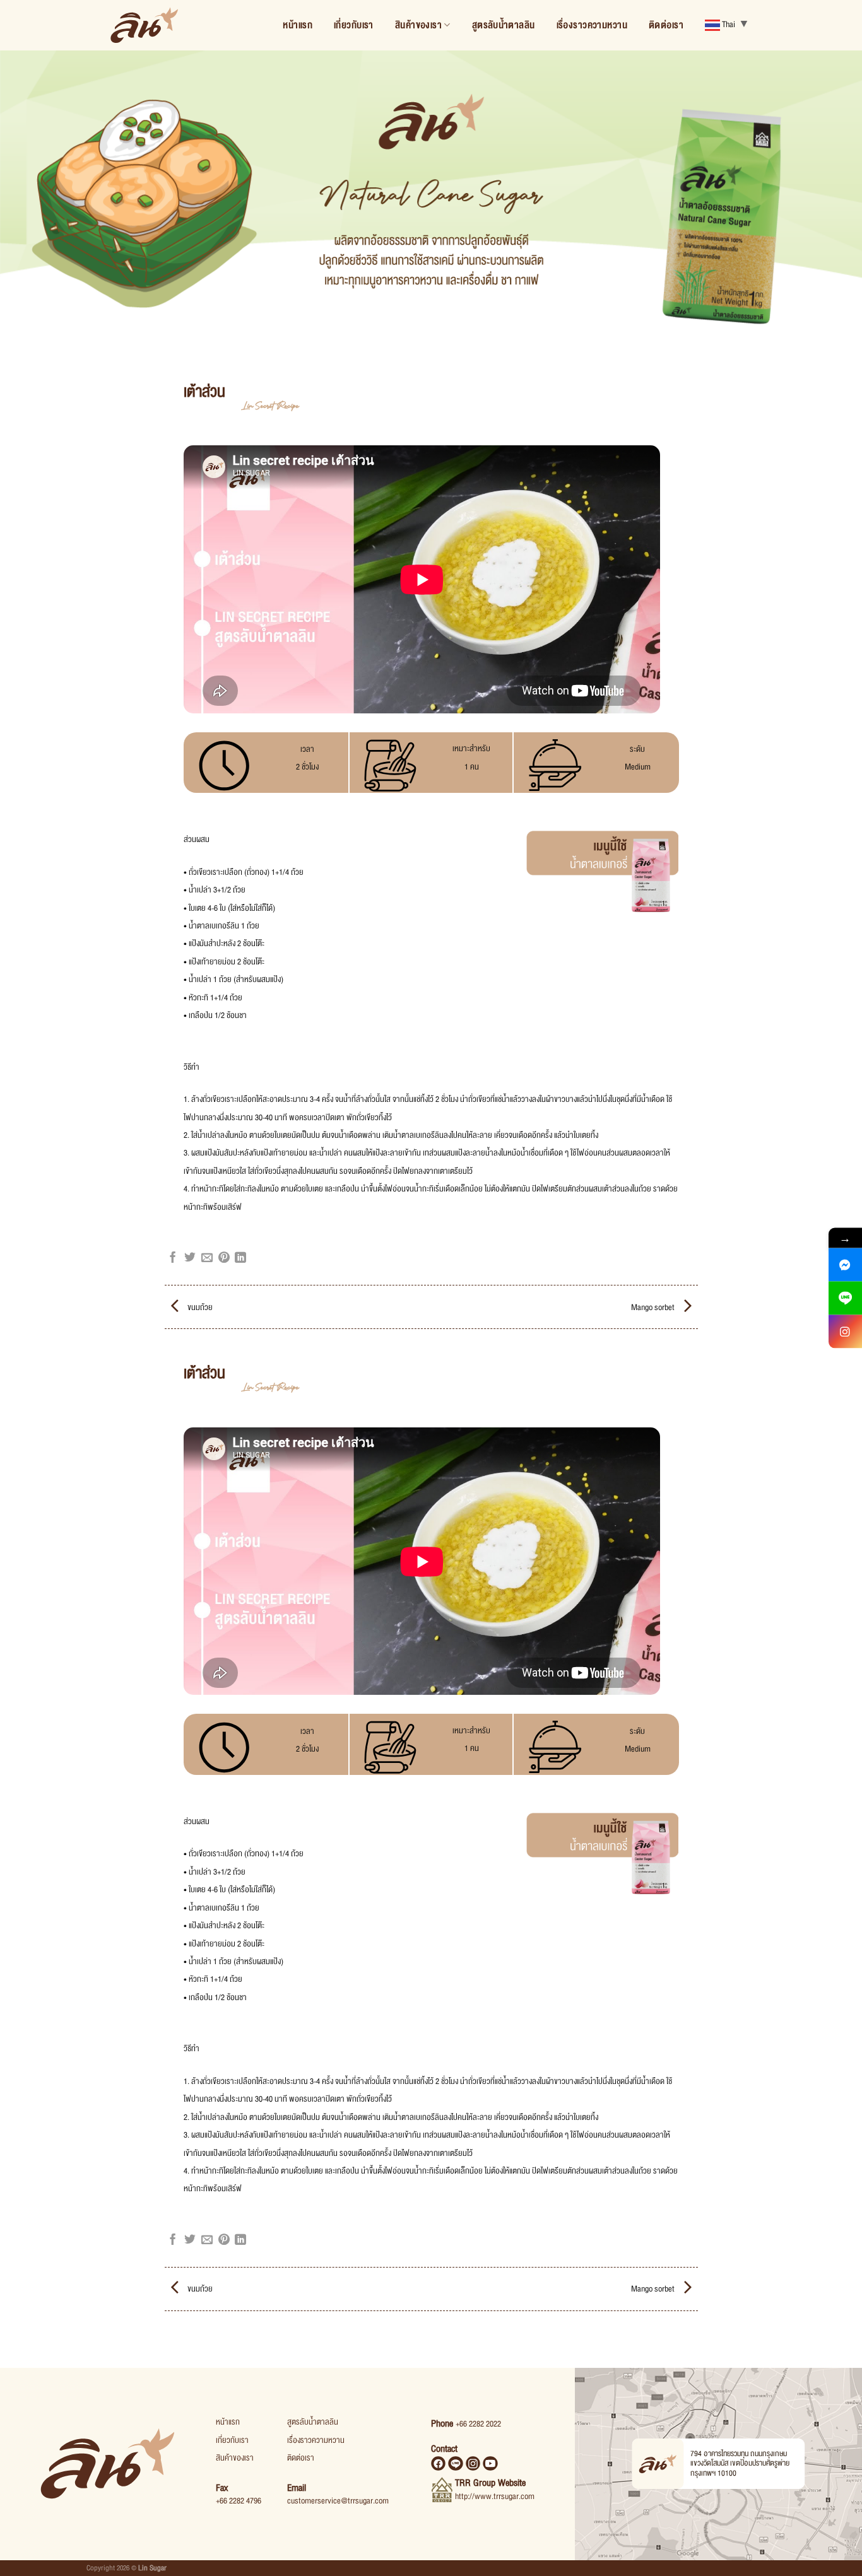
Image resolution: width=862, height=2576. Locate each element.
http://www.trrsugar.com (495, 2497)
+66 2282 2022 (478, 2424)
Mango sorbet (654, 1308)
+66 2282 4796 (239, 2501)
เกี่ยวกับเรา (354, 25)
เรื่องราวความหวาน (592, 25)
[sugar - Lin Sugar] (145, 25)
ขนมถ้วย (199, 1308)
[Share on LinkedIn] (240, 1258)
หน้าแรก (298, 25)
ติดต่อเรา (666, 25)
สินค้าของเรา (418, 25)
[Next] (829, 208)
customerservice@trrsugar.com (338, 2501)
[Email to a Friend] (207, 1258)
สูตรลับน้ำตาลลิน (504, 25)
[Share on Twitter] (190, 1258)
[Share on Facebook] (173, 1258)
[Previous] (33, 208)
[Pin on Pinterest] (224, 1258)
